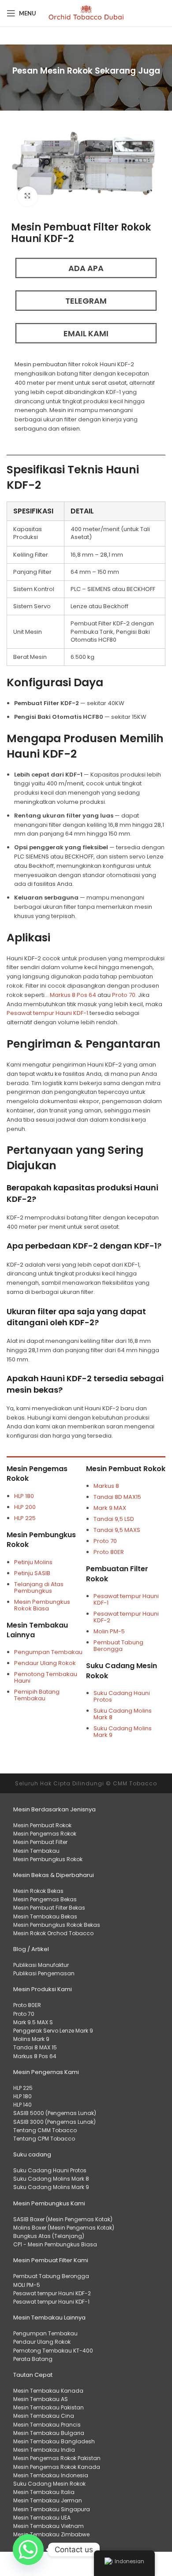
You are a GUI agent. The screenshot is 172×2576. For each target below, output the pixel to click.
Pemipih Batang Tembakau (37, 1695)
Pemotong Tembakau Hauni (46, 1677)
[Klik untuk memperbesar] (28, 196)
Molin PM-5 (109, 1631)
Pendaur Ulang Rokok (45, 1663)
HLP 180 (24, 1496)
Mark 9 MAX (110, 1508)
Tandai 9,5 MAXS (117, 1530)
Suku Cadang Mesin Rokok (122, 1671)
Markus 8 (107, 1486)
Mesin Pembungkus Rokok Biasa (42, 1605)
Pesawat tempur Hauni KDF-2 (126, 1617)
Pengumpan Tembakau (48, 1652)
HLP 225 (25, 1518)
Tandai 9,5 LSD (114, 1519)
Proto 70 (124, 995)
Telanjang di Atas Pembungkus (39, 1587)
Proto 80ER (109, 1552)
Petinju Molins (33, 1562)
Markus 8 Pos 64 (73, 995)
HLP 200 (25, 1507)
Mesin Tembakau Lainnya (37, 1630)
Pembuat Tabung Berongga (118, 1646)
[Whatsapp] (28, 2550)
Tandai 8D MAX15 (117, 1497)
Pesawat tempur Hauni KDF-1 (47, 1013)
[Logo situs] (86, 13)
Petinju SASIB (32, 1573)
